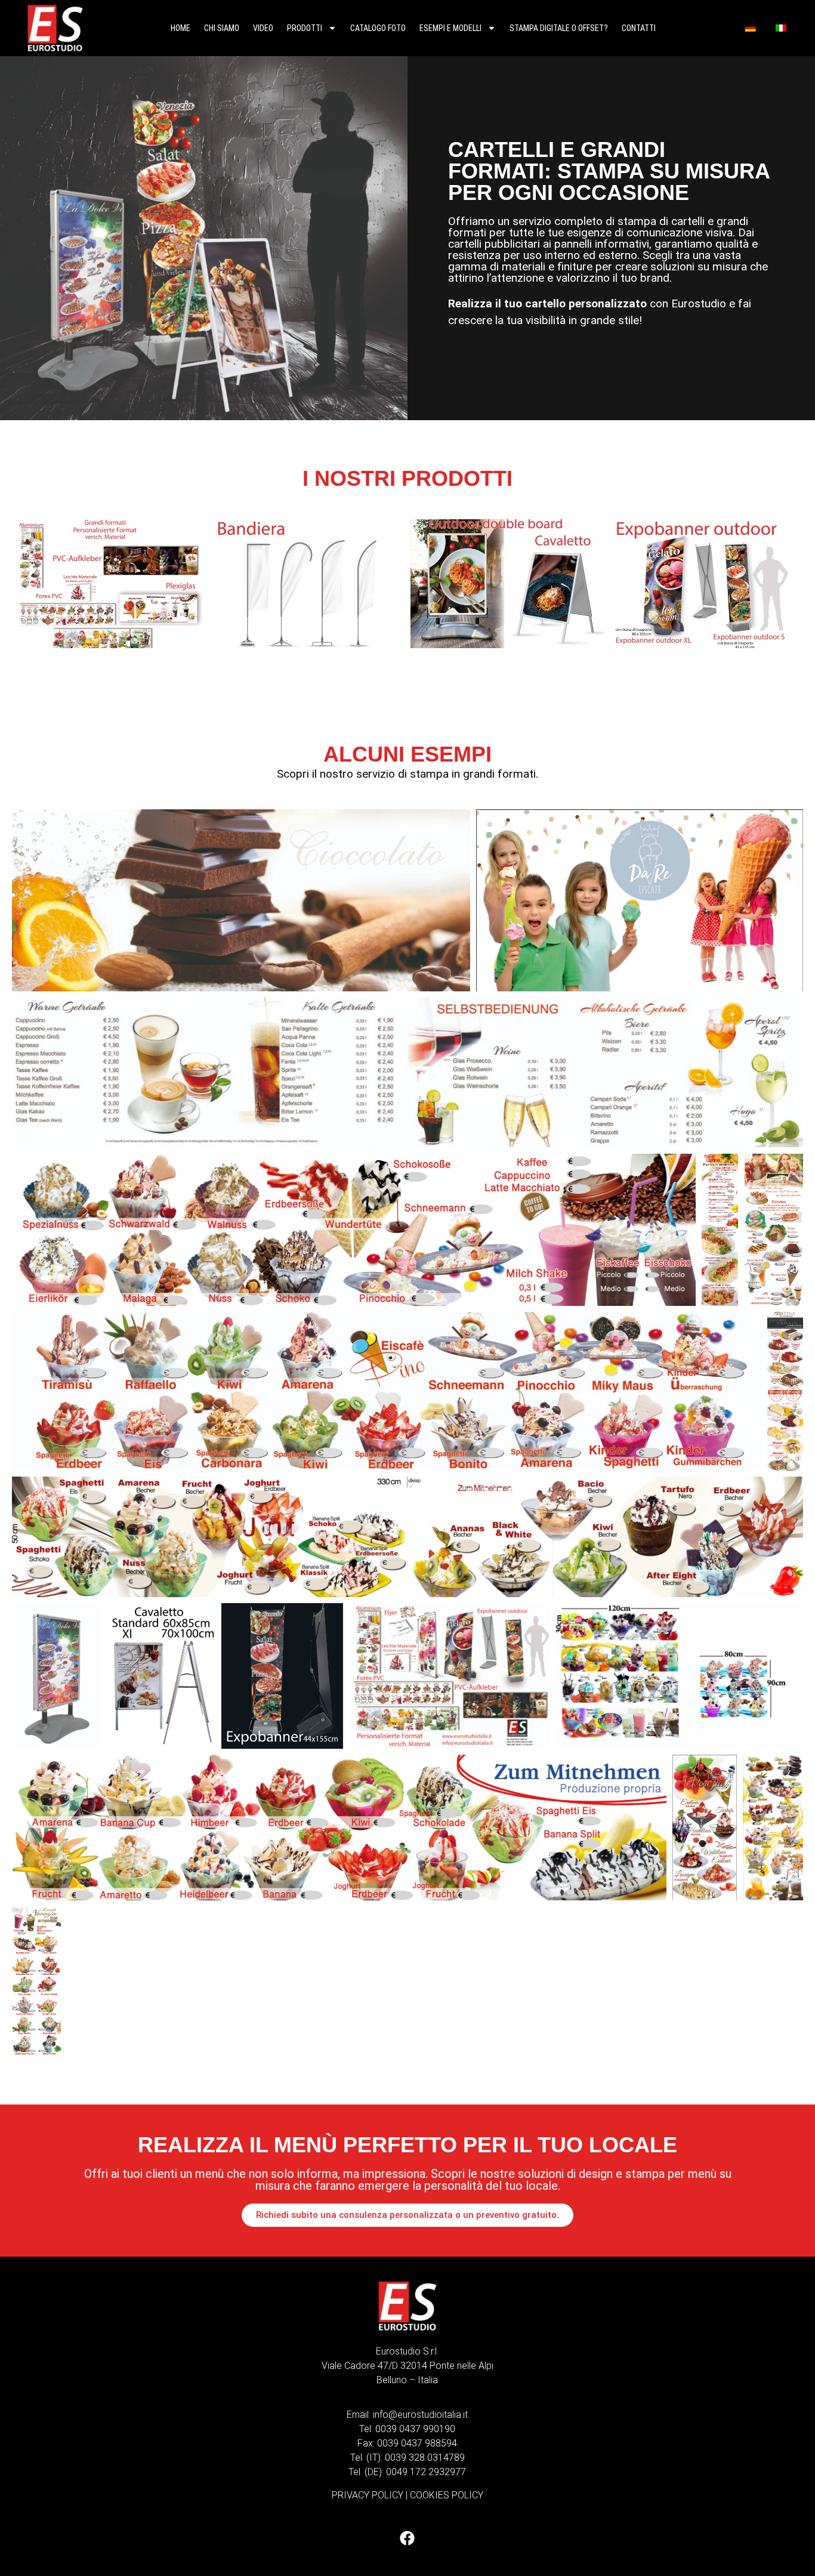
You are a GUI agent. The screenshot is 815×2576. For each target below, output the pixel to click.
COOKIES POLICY (447, 2495)
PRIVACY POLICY (368, 2495)
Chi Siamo (222, 28)
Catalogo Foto (378, 28)
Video (263, 28)
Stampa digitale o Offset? (559, 28)
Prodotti (305, 28)
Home (180, 28)
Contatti (639, 28)
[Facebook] (407, 2538)
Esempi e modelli (450, 28)
